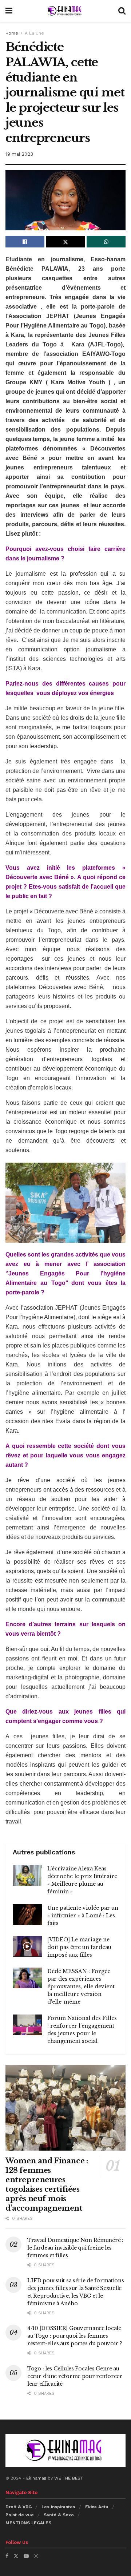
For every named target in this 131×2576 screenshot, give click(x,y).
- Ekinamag (35, 2478)
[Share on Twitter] (66, 242)
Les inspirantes (58, 2507)
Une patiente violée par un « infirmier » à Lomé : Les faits (83, 1916)
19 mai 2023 (19, 154)
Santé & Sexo (59, 2515)
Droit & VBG (19, 2507)
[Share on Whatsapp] (106, 242)
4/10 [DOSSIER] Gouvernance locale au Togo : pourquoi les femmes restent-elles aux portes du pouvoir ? (75, 2336)
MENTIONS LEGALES (28, 2523)
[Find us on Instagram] (36, 2556)
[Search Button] (122, 11)
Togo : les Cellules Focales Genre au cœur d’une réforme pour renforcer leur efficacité (75, 2376)
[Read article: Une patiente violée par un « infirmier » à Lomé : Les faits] (27, 1915)
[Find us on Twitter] (16, 2556)
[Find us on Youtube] (26, 2556)
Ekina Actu (97, 2507)
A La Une (34, 33)
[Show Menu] (9, 11)
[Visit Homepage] (65, 11)
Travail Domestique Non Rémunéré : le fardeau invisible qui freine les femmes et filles (75, 2248)
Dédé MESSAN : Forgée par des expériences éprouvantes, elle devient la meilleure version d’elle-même (81, 1986)
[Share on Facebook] (25, 242)
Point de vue (20, 2515)
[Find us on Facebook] (7, 2556)
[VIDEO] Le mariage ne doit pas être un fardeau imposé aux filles (79, 1947)
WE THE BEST (68, 2478)
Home (12, 33)
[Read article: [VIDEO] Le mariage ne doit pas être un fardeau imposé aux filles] (27, 1946)
